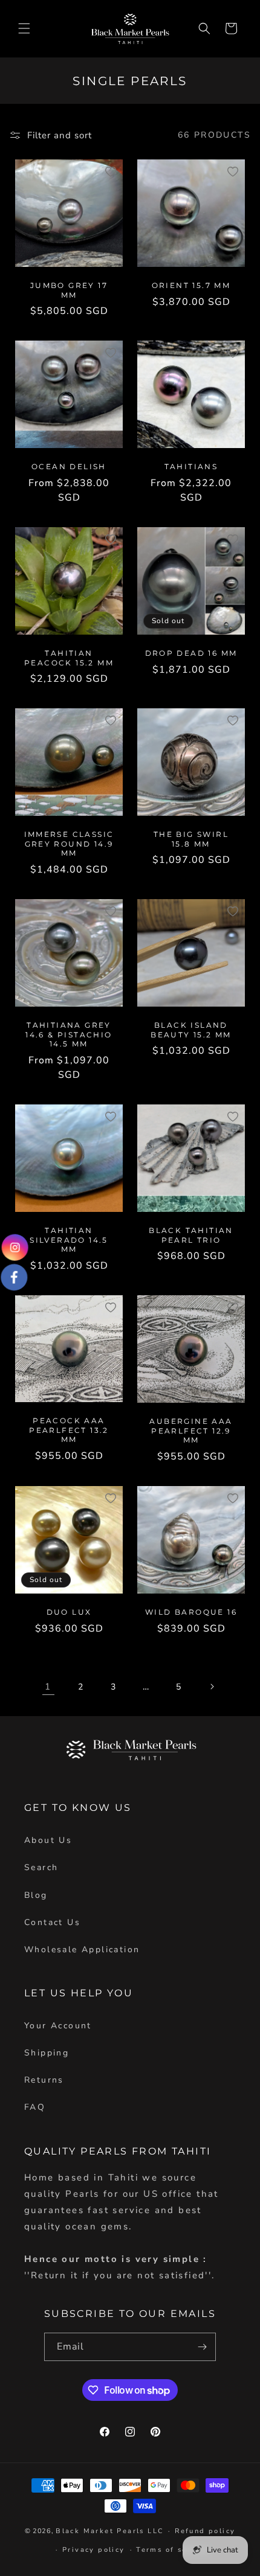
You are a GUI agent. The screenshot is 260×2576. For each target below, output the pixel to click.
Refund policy (205, 2531)
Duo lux (69, 1612)
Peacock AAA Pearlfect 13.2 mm (69, 1430)
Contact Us (52, 1922)
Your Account (58, 2026)
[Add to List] (111, 171)
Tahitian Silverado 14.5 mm (69, 1240)
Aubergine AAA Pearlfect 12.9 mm (191, 1431)
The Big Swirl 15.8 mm (191, 839)
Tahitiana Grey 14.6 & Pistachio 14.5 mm (69, 1034)
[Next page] (212, 1687)
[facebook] (15, 1276)
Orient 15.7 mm (191, 285)
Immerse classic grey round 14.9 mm (69, 844)
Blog (36, 1895)
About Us (48, 1840)
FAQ (35, 2107)
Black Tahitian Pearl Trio (191, 1235)
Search (41, 1867)
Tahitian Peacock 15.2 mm (69, 658)
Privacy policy (94, 2550)
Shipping (47, 2053)
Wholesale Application (82, 1950)
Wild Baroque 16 (191, 1612)
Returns (44, 2080)
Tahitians (191, 466)
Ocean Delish (69, 466)
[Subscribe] (202, 2347)
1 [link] (48, 1687)
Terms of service (172, 2550)
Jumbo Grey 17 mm (69, 290)
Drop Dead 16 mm (191, 653)
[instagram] (15, 1249)
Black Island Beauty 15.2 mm (191, 1030)
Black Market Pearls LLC (109, 2531)
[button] (24, 28)
